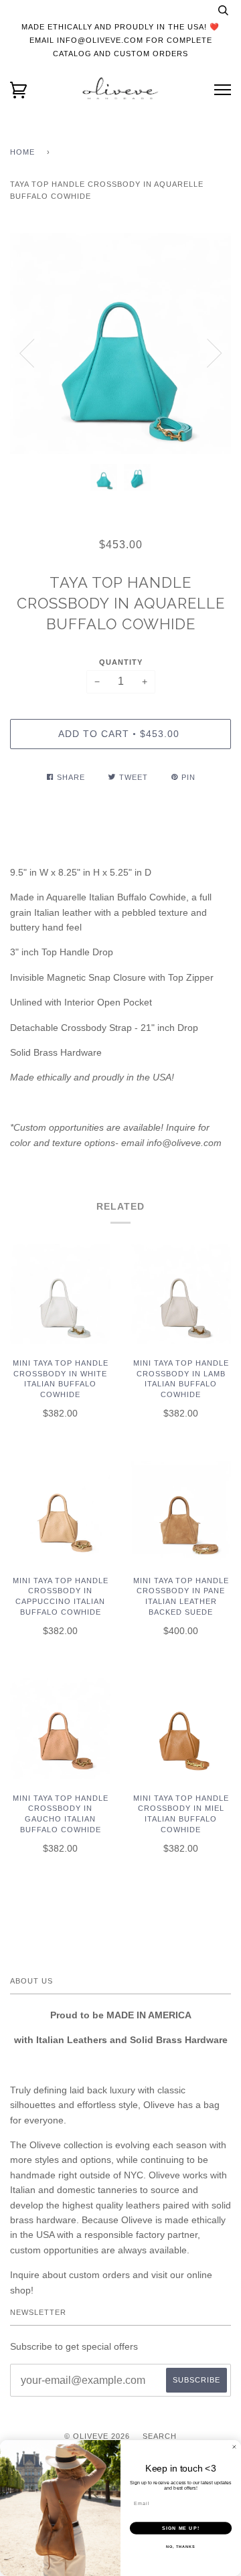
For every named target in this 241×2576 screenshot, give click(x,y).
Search (160, 2436)
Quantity (121, 662)
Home (22, 152)
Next (214, 353)
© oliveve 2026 (97, 2436)
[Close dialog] (234, 2447)
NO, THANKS (181, 2547)
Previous (27, 353)
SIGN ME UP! (181, 2528)
